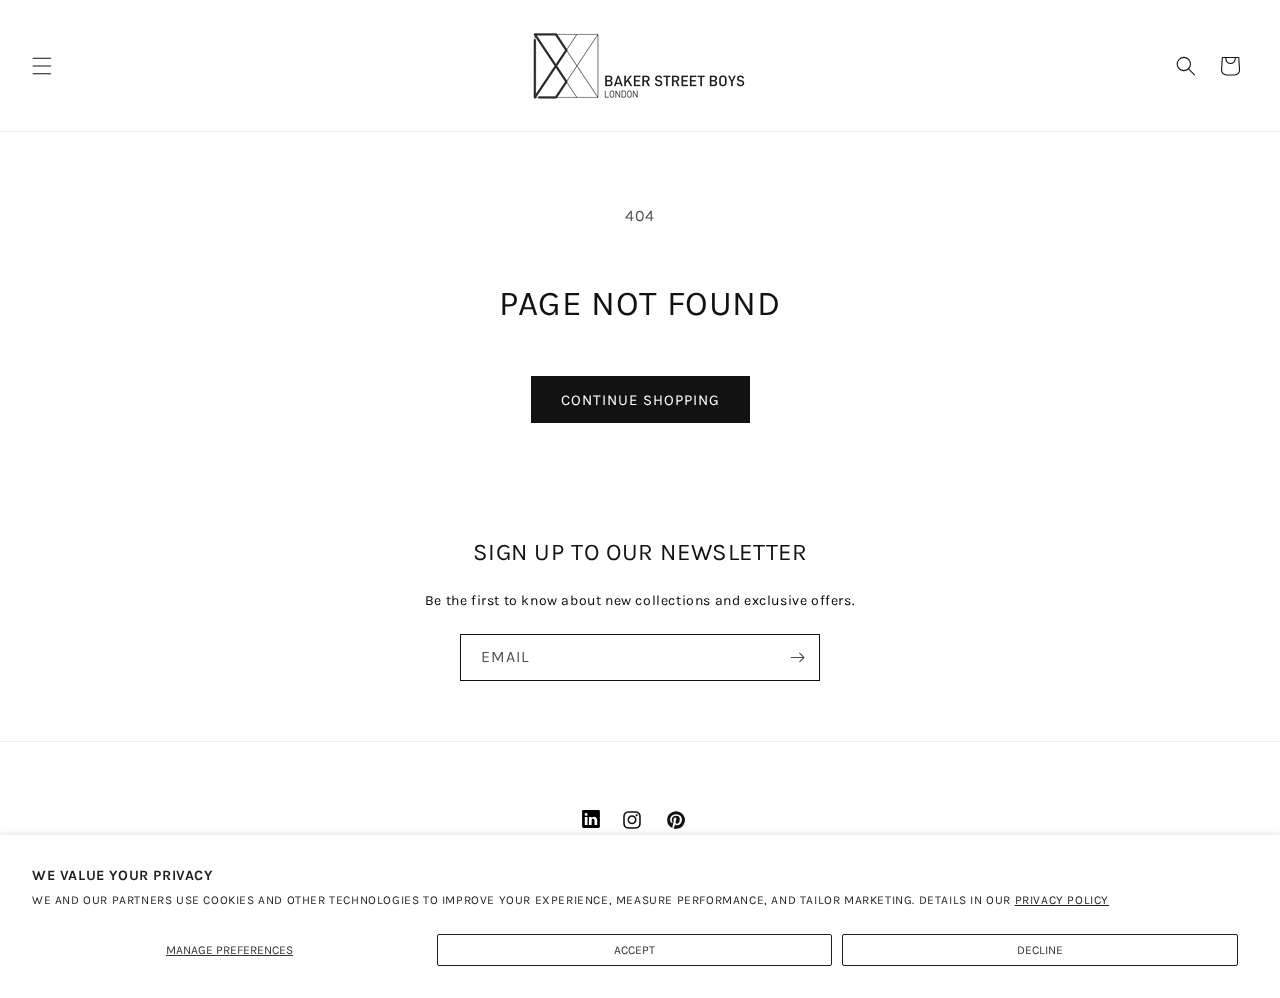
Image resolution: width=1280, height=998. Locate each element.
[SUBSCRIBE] (797, 657)
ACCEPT (634, 950)
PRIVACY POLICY (1062, 900)
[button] (42, 66)
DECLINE (1040, 950)
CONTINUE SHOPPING (640, 400)
